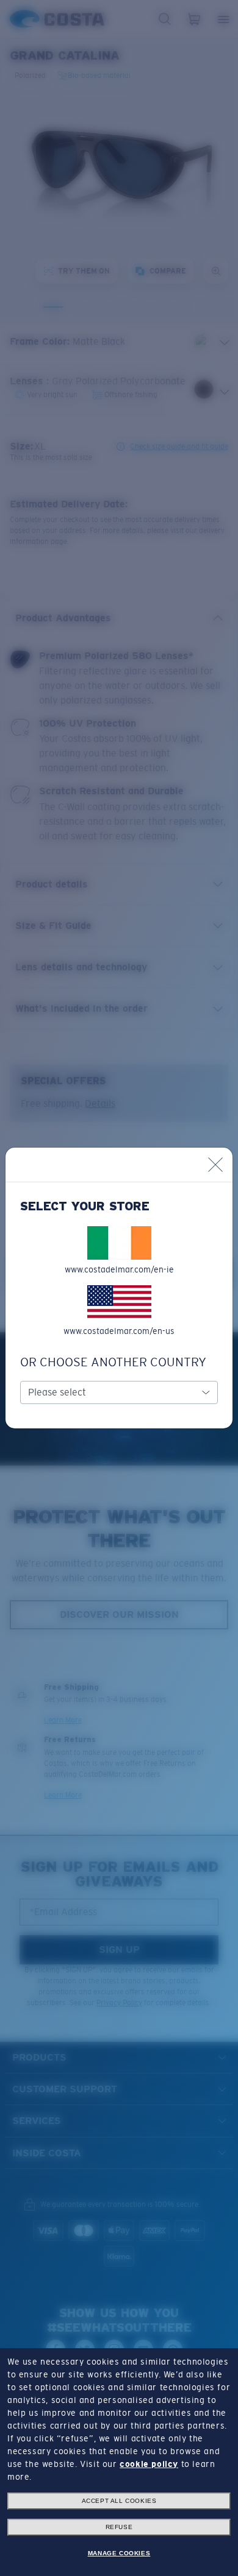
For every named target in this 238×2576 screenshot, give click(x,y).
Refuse (119, 2527)
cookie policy (149, 2464)
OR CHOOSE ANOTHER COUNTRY (113, 1362)
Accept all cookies (119, 2501)
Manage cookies (119, 2553)
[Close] (215, 1165)
